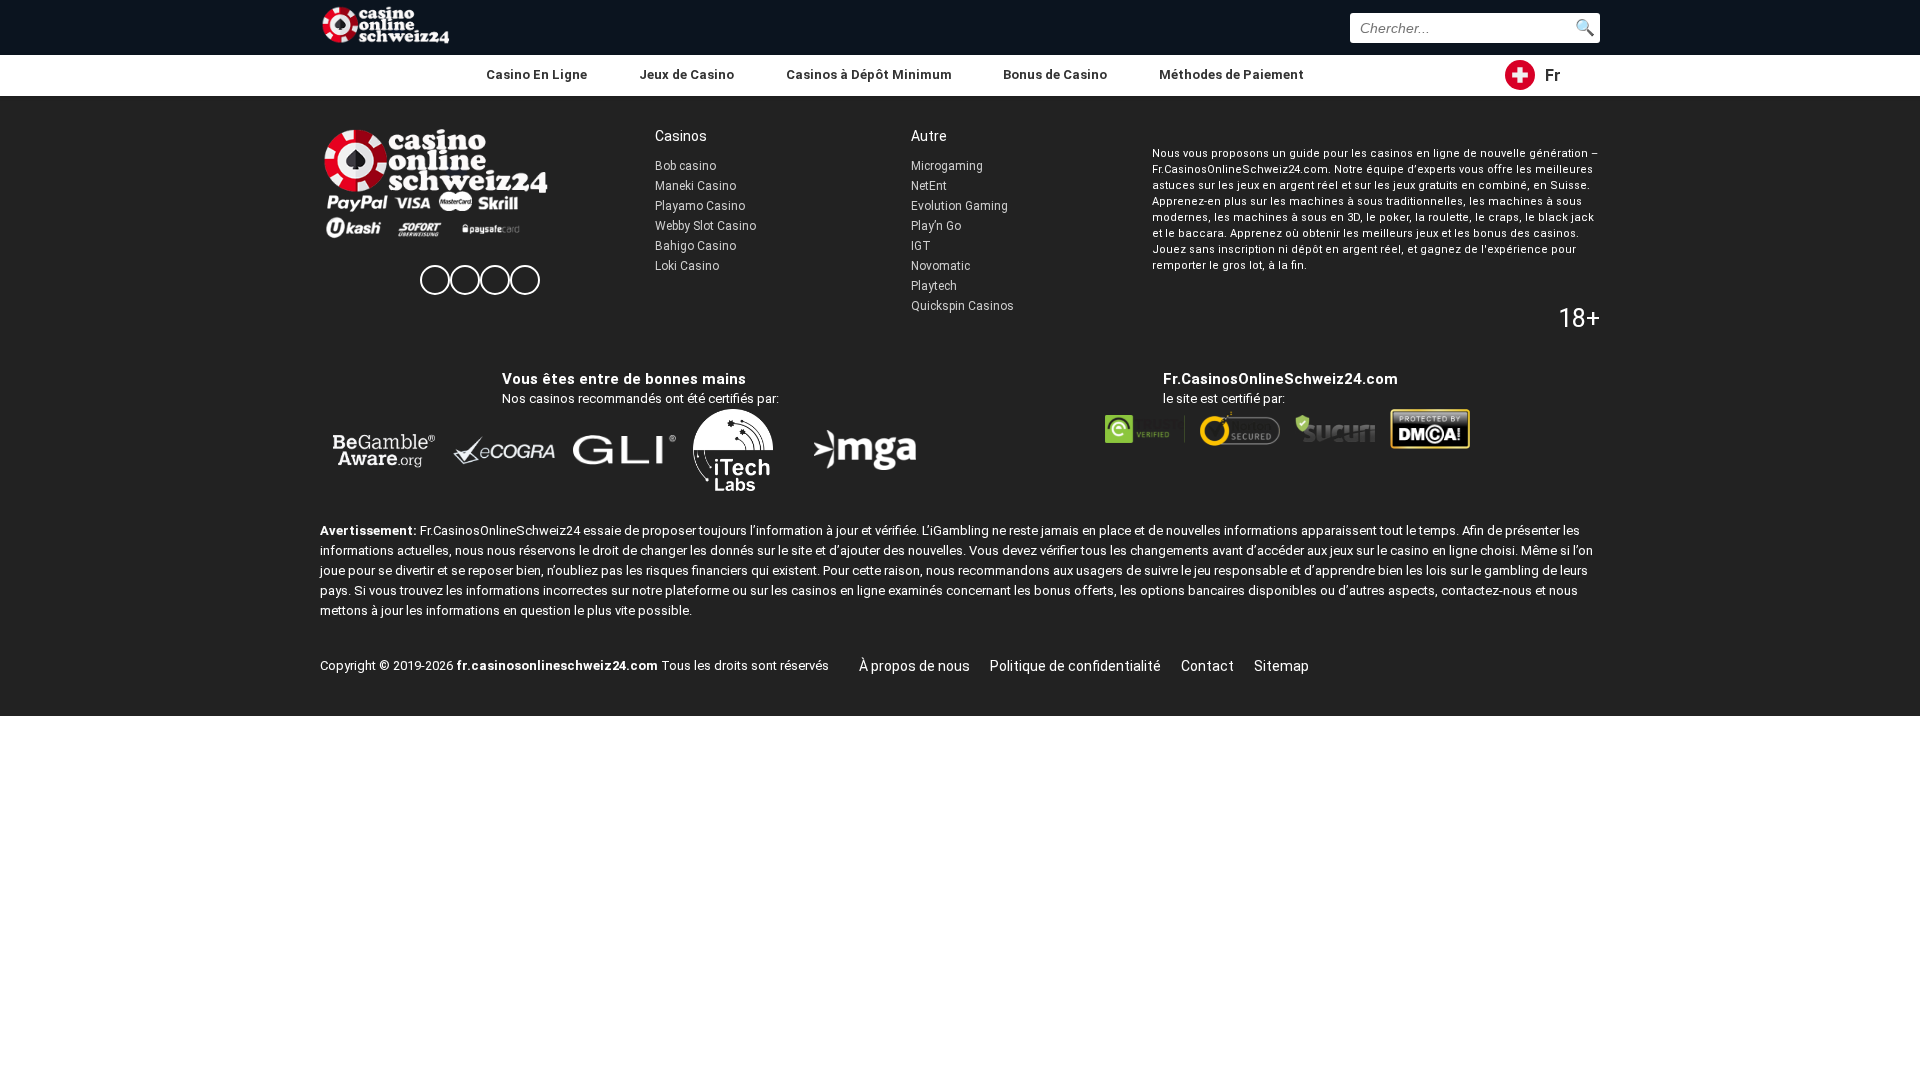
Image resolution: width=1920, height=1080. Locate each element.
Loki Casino (687, 266)
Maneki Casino (695, 186)
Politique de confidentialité (1075, 666)
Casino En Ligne (536, 74)
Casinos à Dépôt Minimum (869, 74)
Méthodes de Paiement (1231, 74)
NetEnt (929, 186)
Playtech (934, 286)
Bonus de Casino (1055, 74)
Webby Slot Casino (705, 226)
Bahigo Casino (695, 246)
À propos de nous (914, 666)
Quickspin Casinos (962, 306)
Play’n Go (936, 226)
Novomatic (940, 266)
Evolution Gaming (959, 206)
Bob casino (685, 166)
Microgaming (947, 166)
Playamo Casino (700, 206)
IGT (921, 246)
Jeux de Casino (686, 74)
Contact (1207, 666)
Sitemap (1281, 666)
